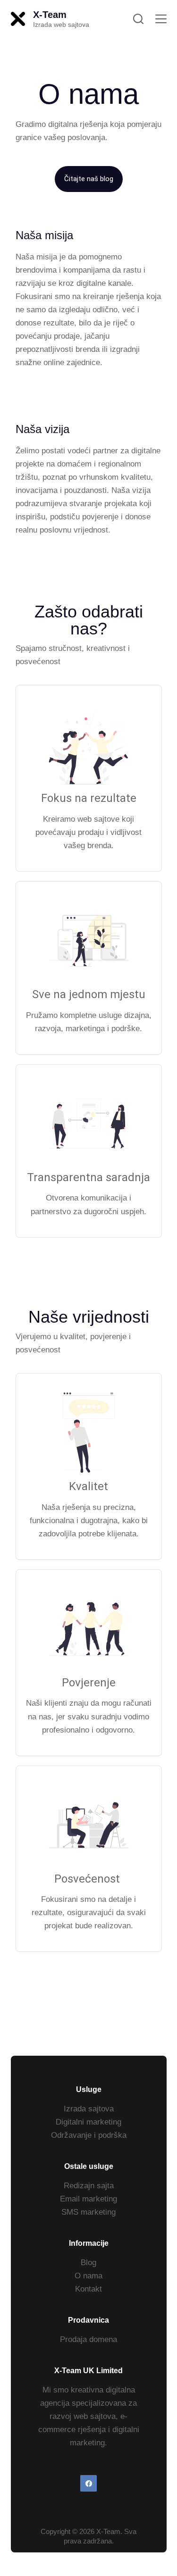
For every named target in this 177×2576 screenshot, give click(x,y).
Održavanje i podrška (89, 2135)
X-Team (50, 15)
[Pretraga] (138, 19)
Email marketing (88, 2199)
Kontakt (88, 2289)
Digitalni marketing (88, 2122)
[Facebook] (88, 2483)
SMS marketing (88, 2212)
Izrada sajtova (89, 2109)
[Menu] (161, 19)
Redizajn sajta (89, 2186)
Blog (88, 2263)
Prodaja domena (88, 2339)
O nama (88, 2276)
